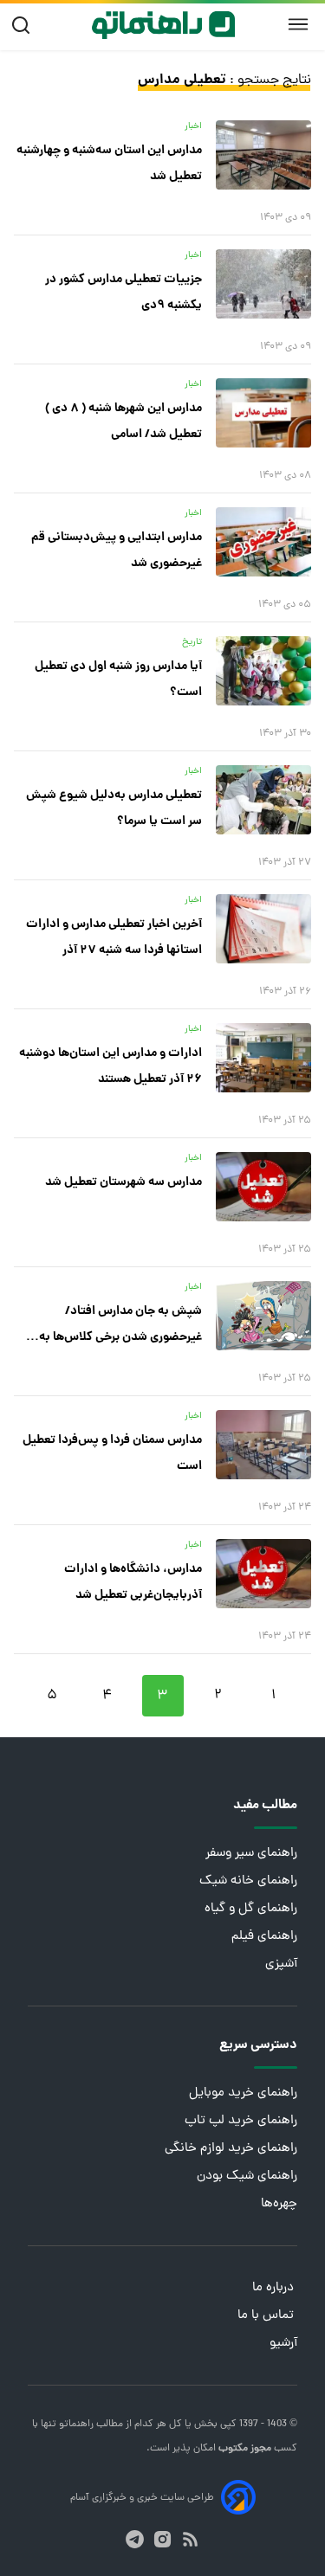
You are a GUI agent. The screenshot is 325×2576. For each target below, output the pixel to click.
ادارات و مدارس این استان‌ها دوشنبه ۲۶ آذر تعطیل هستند (110, 1066)
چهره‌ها (279, 2204)
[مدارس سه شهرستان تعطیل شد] (263, 1187)
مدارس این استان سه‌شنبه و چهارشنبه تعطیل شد (109, 164)
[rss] (190, 2539)
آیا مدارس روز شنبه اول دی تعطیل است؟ (118, 679)
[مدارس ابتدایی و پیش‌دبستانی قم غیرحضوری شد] (263, 542)
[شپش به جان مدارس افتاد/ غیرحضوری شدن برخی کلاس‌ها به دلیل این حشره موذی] (263, 1316)
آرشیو (283, 2344)
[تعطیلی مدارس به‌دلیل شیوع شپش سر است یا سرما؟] (263, 800)
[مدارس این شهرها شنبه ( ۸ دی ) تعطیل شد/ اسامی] (263, 413)
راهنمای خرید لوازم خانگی (231, 2149)
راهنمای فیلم (264, 1937)
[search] (25, 26)
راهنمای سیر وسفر (251, 1854)
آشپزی (281, 1964)
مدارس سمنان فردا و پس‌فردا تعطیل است (112, 1453)
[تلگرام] (135, 2539)
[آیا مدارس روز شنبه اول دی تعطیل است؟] (263, 671)
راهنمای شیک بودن (247, 2177)
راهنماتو (75, 2425)
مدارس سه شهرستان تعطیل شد (123, 1182)
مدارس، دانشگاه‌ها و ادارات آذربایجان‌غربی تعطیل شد (133, 1582)
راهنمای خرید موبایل (243, 2093)
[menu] (298, 25)
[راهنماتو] (163, 25)
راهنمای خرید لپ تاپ (241, 2121)
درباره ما (275, 2288)
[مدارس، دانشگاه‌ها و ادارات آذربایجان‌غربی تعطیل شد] (263, 1574)
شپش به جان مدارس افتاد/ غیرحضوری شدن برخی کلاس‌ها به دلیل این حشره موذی (120, 1326)
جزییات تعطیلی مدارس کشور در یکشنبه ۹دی (123, 293)
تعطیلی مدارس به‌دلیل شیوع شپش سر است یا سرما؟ (114, 808)
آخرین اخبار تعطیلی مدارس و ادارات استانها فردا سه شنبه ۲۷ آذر (114, 937)
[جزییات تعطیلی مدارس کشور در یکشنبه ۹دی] (263, 284)
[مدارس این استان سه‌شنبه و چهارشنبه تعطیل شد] (263, 155)
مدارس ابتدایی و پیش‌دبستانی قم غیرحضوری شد (117, 551)
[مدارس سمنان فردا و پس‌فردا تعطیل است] (263, 1445)
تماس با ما (267, 2316)
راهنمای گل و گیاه (251, 1909)
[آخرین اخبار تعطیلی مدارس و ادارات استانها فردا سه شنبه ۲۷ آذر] (263, 929)
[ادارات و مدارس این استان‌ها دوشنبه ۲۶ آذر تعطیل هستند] (263, 1058)
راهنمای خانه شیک (248, 1881)
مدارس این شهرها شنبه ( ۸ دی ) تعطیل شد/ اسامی (123, 422)
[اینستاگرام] (162, 2539)
